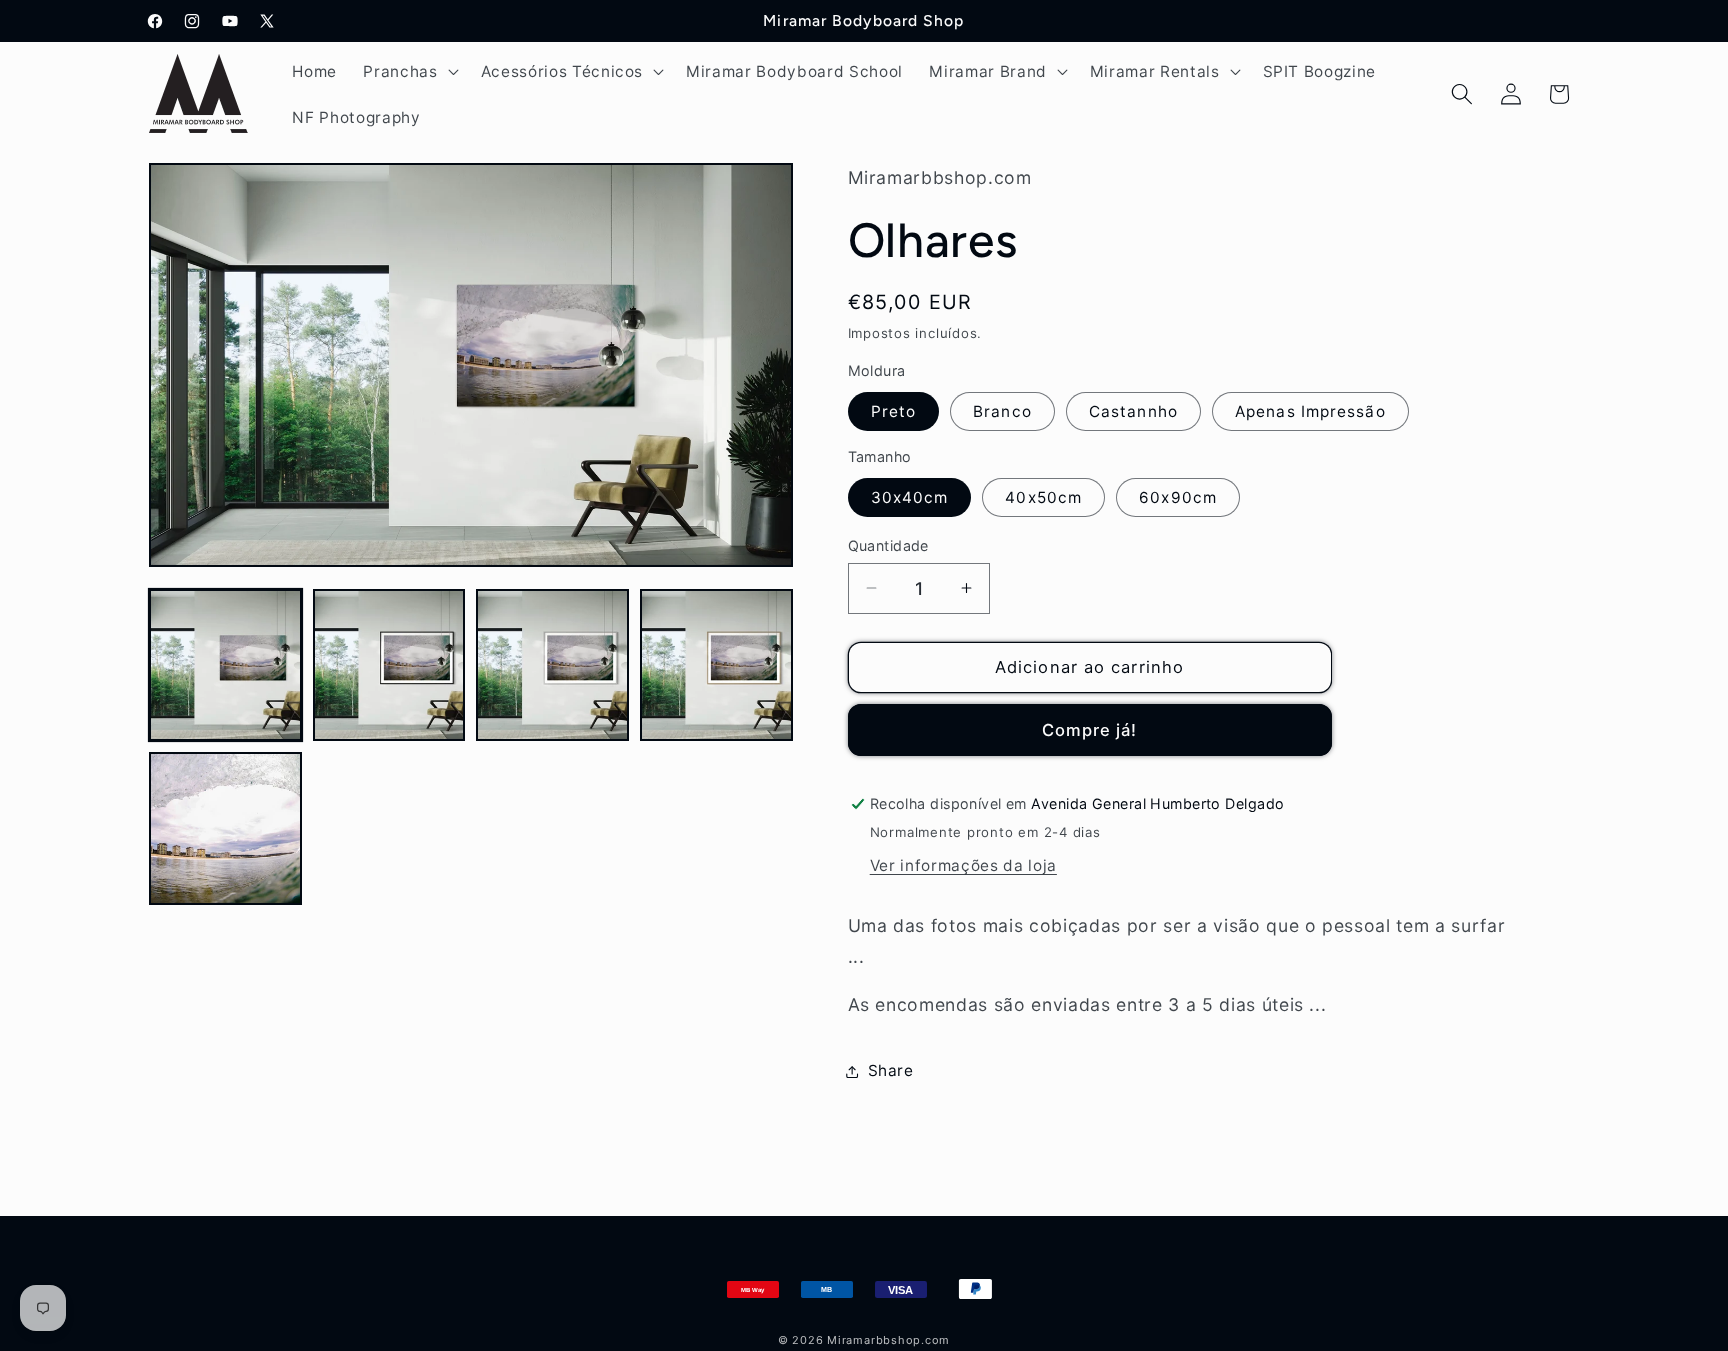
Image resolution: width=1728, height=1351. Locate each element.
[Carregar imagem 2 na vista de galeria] (389, 665)
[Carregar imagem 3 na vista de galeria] (552, 665)
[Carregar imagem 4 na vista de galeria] (716, 665)
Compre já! (1090, 729)
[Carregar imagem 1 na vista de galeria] (225, 665)
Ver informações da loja (963, 865)
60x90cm (1178, 496)
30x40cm (910, 496)
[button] (408, 71)
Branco (1002, 411)
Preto (894, 411)
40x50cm (1043, 496)
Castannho (1133, 411)
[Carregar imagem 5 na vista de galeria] (225, 828)
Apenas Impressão (1310, 411)
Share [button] (891, 1070)
